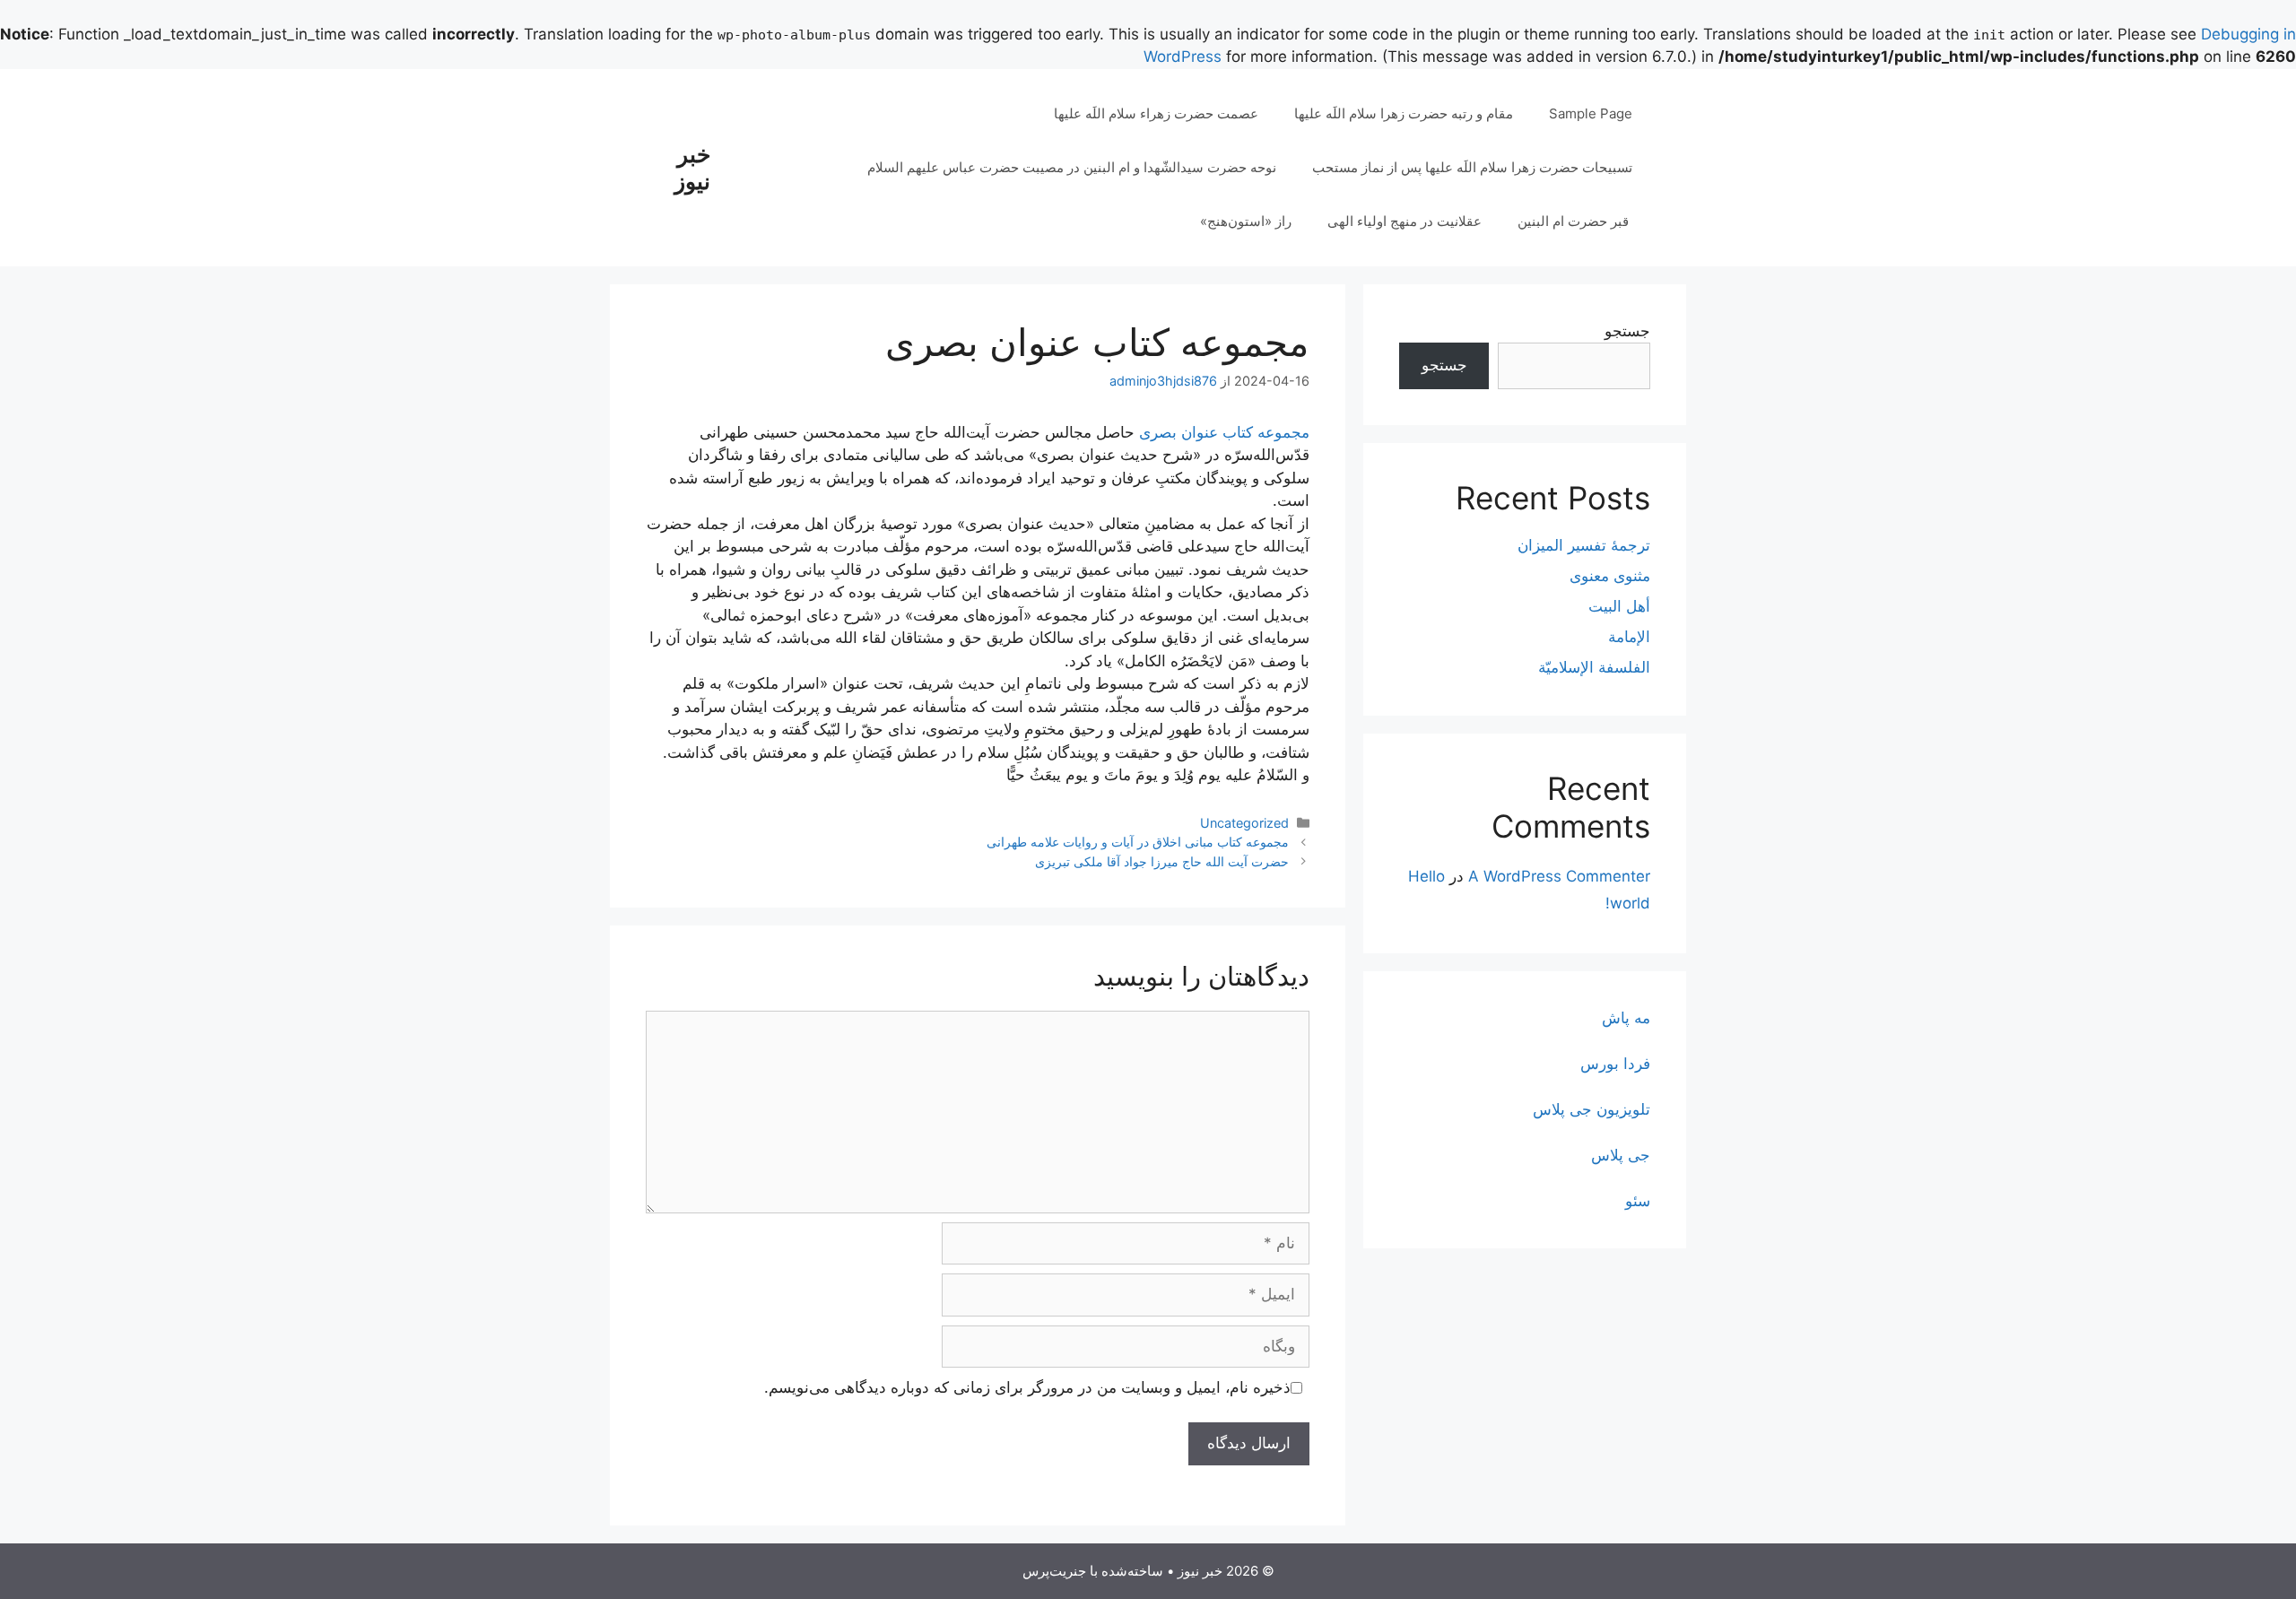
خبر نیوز (692, 168)
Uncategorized (1244, 823)
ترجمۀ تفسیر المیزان (1584, 545)
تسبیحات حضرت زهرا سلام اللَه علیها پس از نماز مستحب (1472, 167)
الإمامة (1629, 637)
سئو (1638, 1201)
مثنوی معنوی (1610, 576)
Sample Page (1591, 113)
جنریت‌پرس (1054, 1571)
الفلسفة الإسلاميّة (1594, 667)
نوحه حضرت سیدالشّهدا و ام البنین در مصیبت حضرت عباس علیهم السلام (1072, 167)
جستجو (1627, 331)
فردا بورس (1615, 1064)
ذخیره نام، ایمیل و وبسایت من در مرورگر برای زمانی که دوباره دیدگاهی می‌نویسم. (1027, 1387)
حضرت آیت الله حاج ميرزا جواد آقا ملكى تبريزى (1162, 861)
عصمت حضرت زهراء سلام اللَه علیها (1156, 113)
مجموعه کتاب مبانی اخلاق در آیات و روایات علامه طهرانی (1138, 842)
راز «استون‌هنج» (1246, 221)
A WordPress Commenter (1559, 876)
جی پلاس (1621, 1155)
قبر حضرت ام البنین (1575, 221)
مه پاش (1626, 1018)
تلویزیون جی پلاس (1592, 1109)
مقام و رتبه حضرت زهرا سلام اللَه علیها (1404, 113)
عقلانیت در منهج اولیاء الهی (1405, 221)
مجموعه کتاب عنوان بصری (1224, 432)
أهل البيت (1619, 606)
